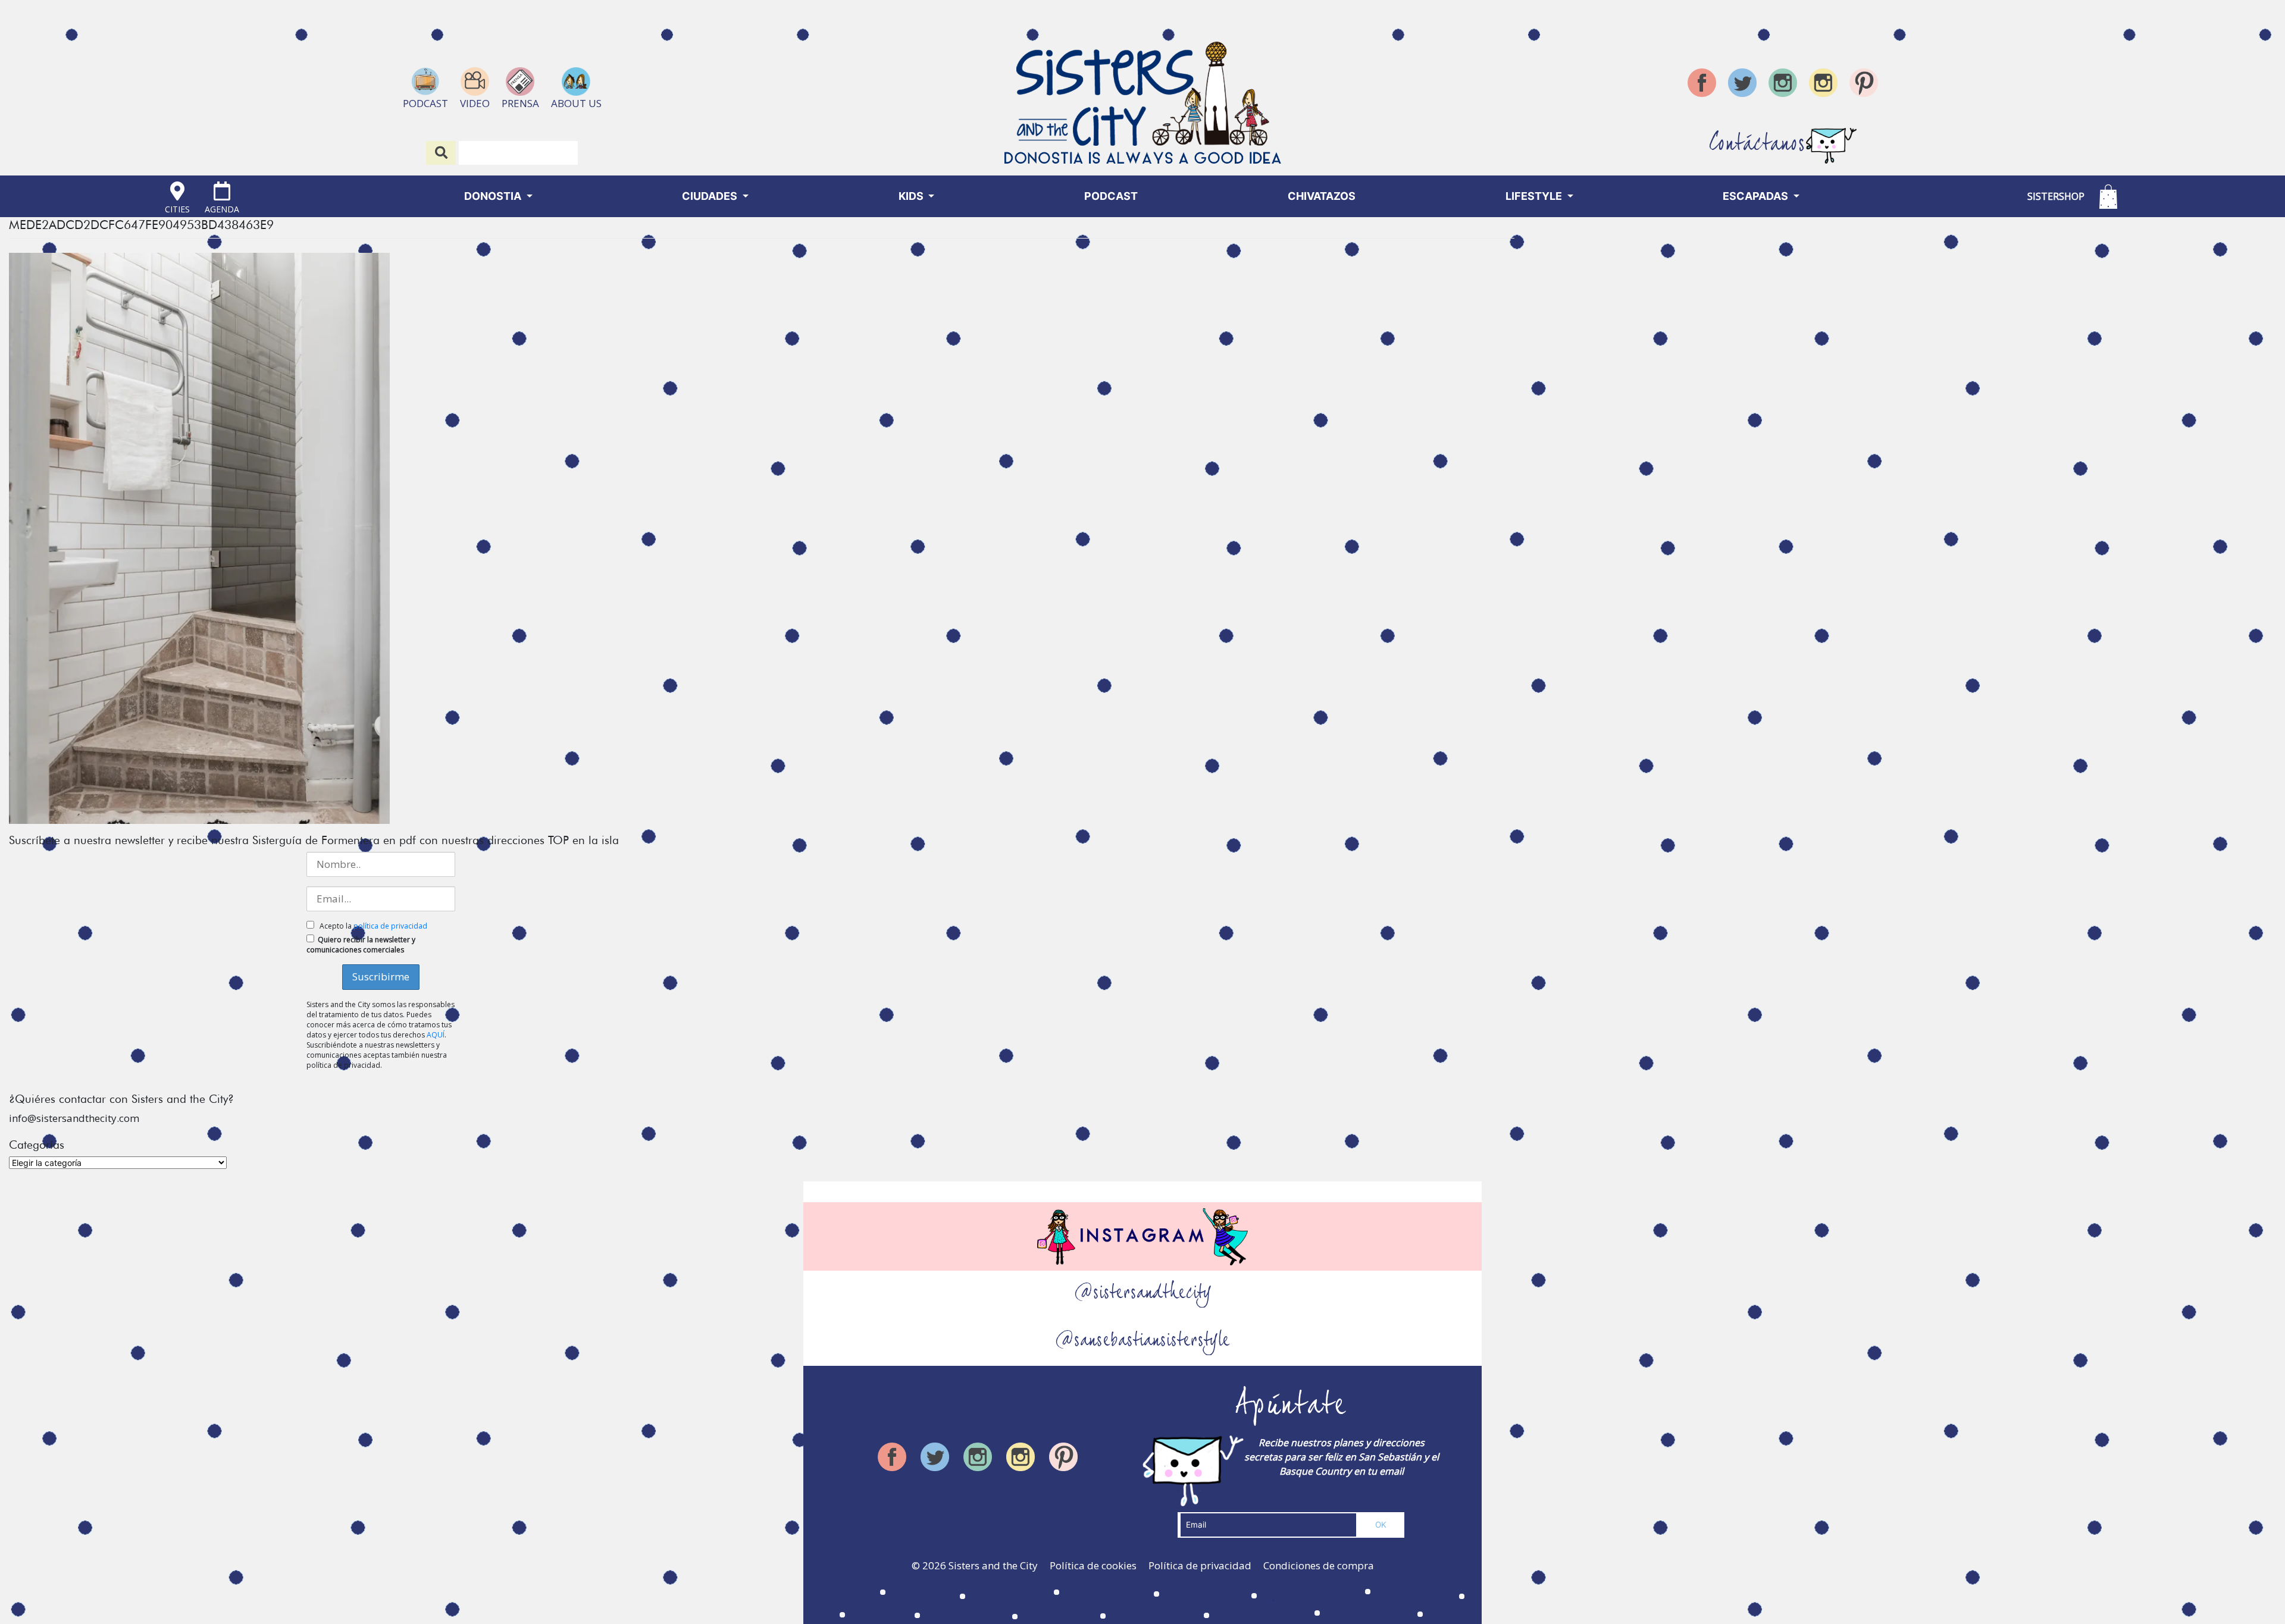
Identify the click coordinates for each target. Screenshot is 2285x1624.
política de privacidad (390, 926)
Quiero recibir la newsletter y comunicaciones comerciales (361, 945)
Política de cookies (1093, 1565)
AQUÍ (436, 1035)
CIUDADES (711, 196)
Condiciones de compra (1319, 1565)
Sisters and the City (993, 1565)
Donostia (494, 196)
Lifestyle (1535, 196)
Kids (912, 196)
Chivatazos (1322, 196)
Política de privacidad (1200, 1565)
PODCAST (1111, 196)
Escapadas (1757, 196)
